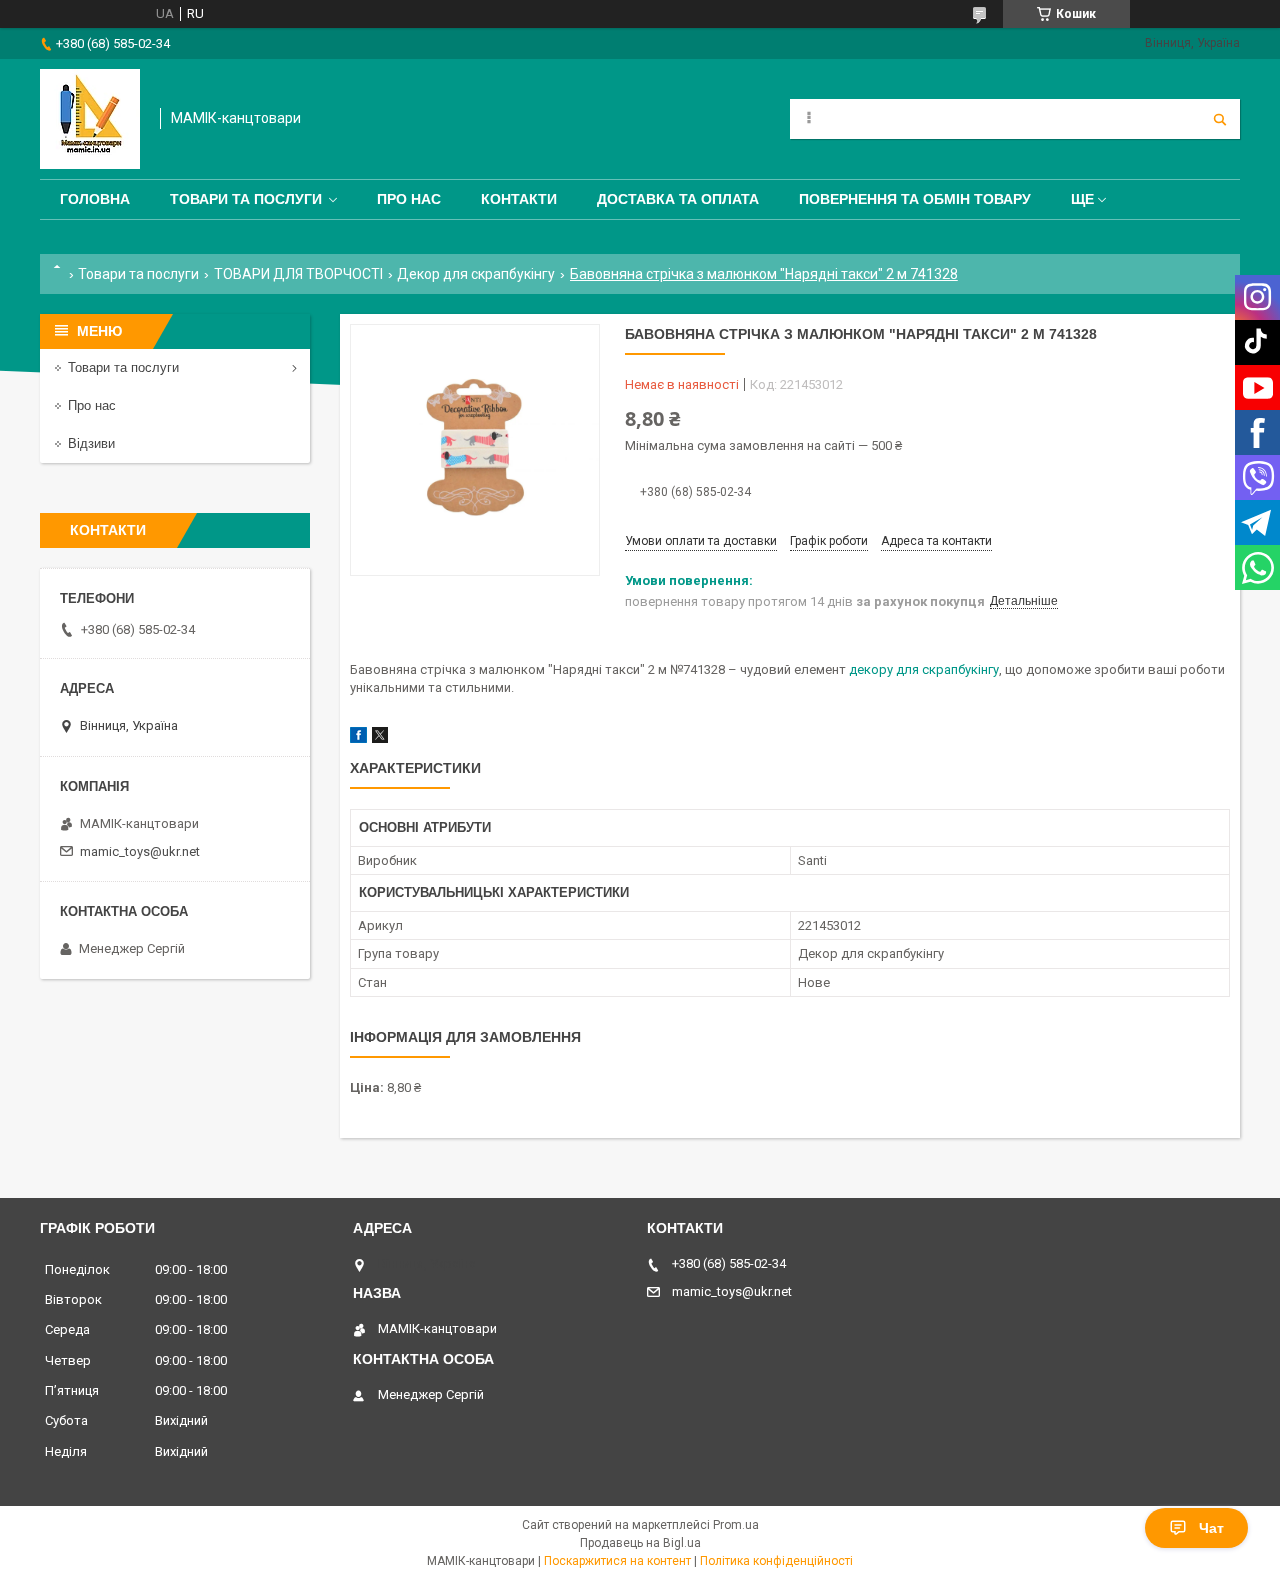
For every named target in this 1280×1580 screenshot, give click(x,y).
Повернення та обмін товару (915, 199)
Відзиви (91, 443)
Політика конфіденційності (776, 1561)
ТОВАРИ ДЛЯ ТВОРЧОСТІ (298, 274)
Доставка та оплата (678, 199)
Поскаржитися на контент (617, 1561)
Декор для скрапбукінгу (476, 274)
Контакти (519, 199)
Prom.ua (736, 1525)
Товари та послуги (246, 199)
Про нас (409, 199)
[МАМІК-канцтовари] (90, 119)
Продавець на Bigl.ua (640, 1543)
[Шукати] (1220, 119)
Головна (95, 199)
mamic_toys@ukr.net (140, 851)
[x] (380, 738)
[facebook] (358, 738)
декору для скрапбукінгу (924, 669)
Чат (1211, 1528)
